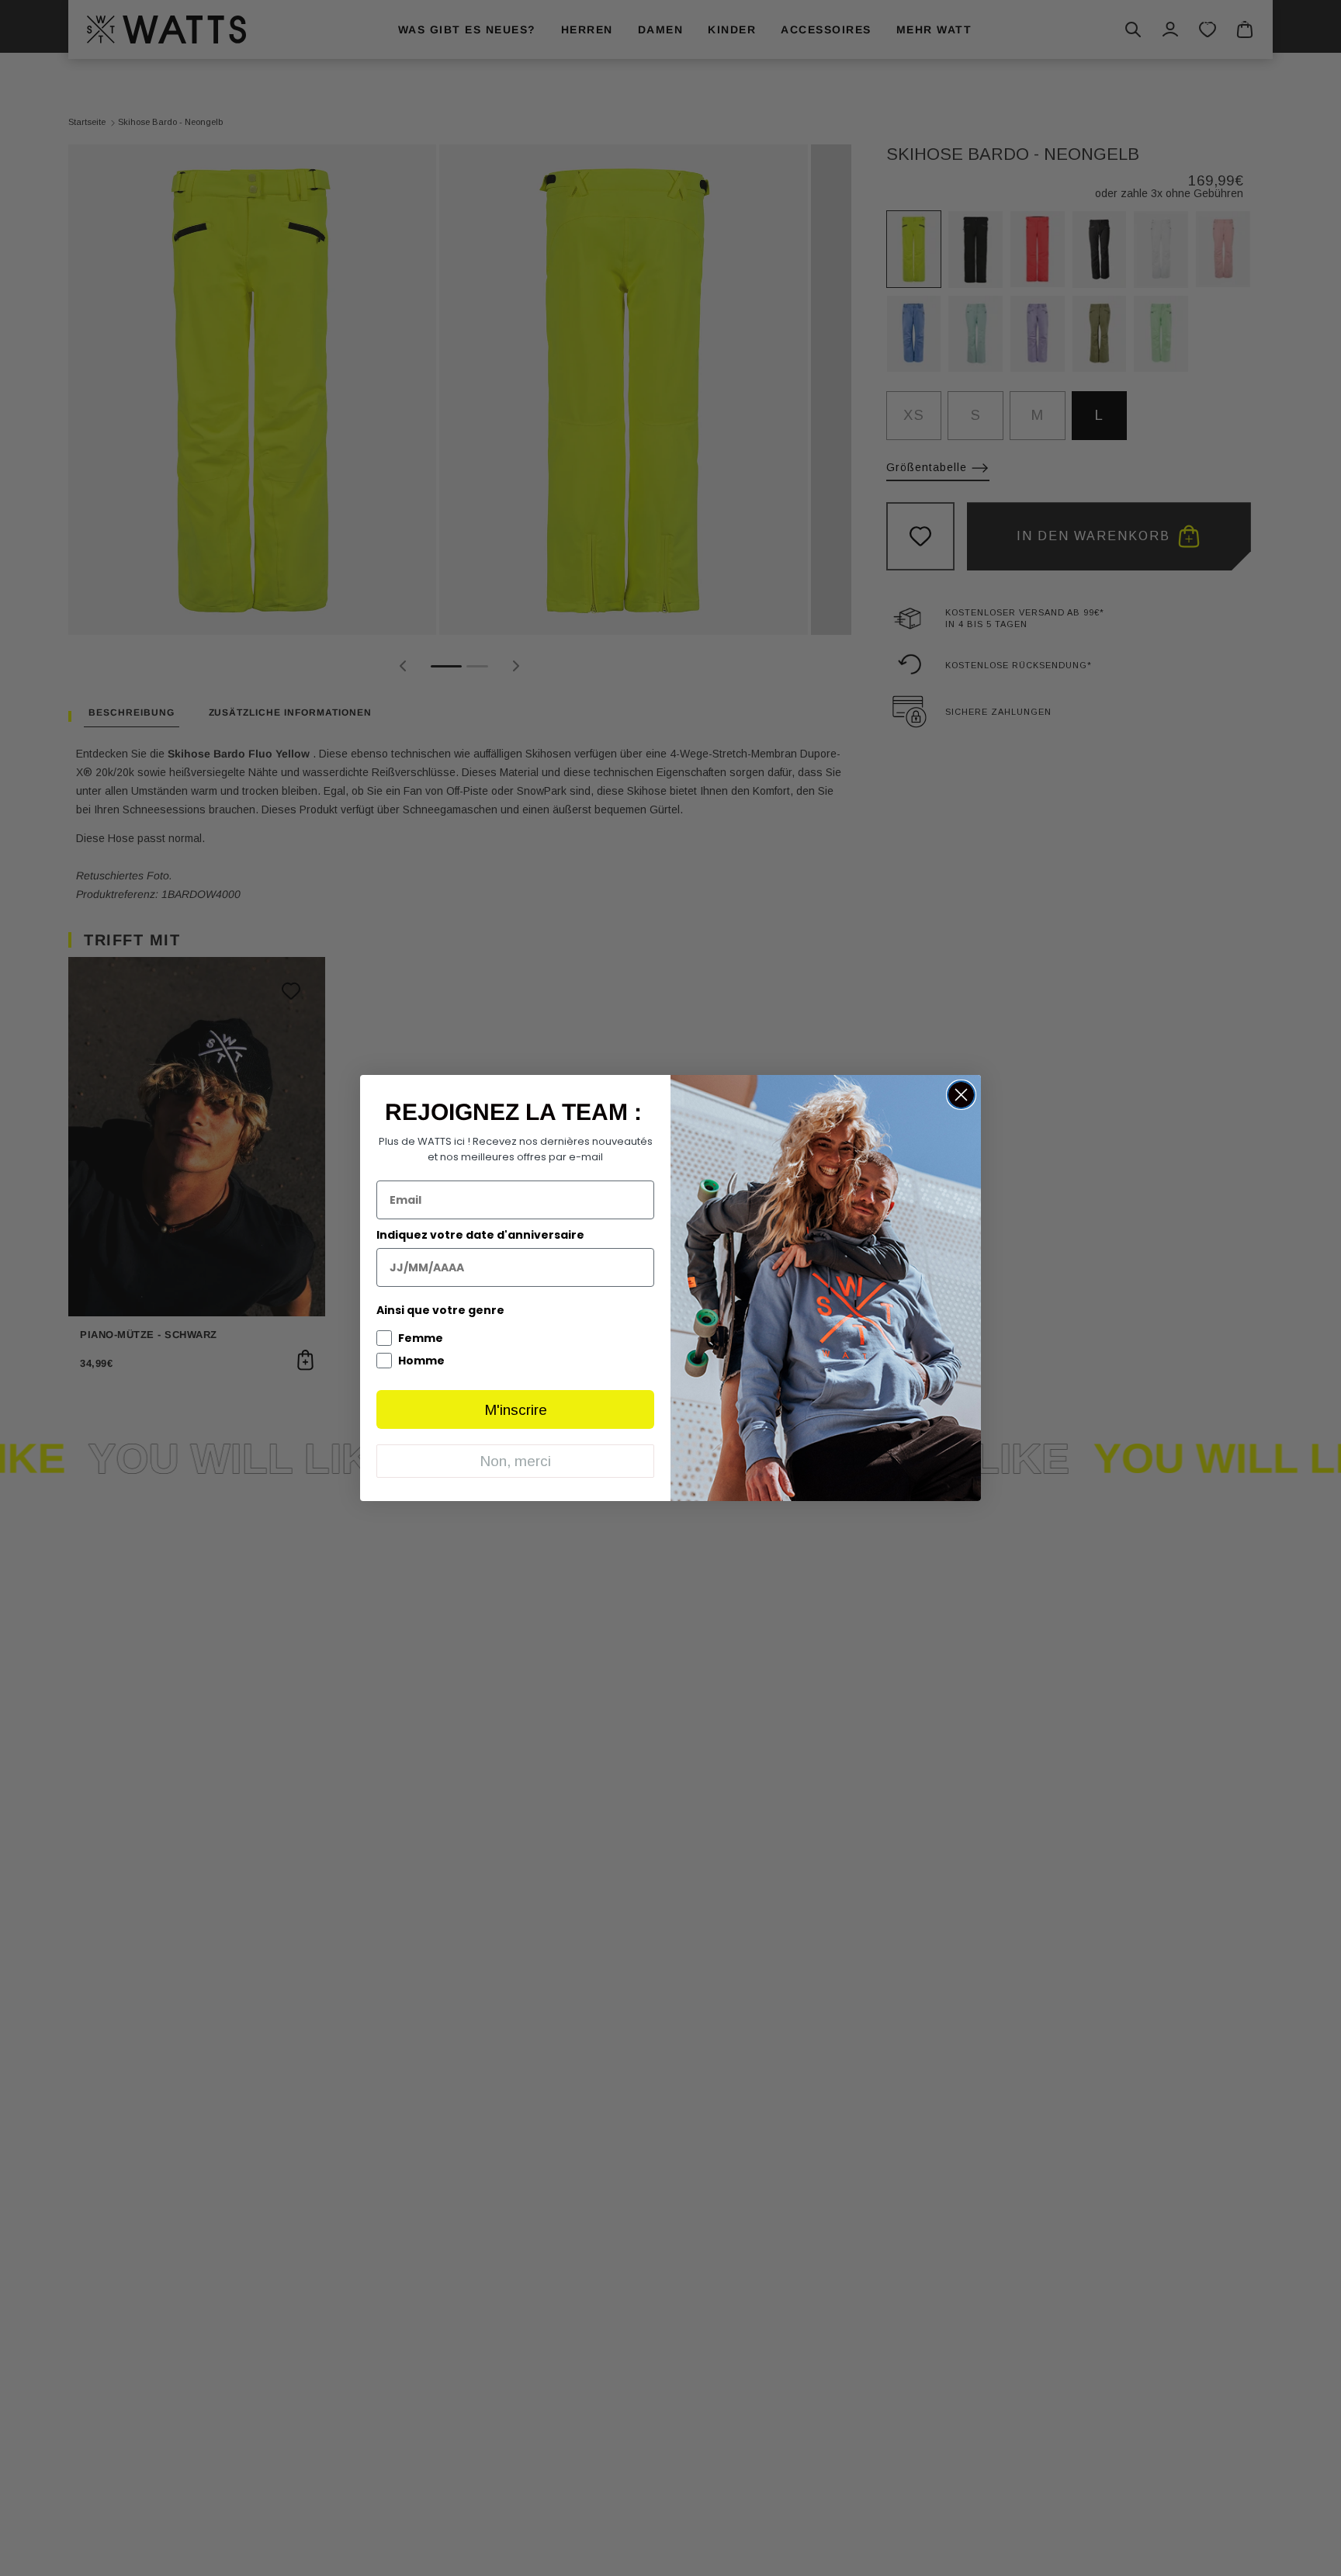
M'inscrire (516, 1410)
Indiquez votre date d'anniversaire (480, 1235)
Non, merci (515, 1461)
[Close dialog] (961, 1095)
